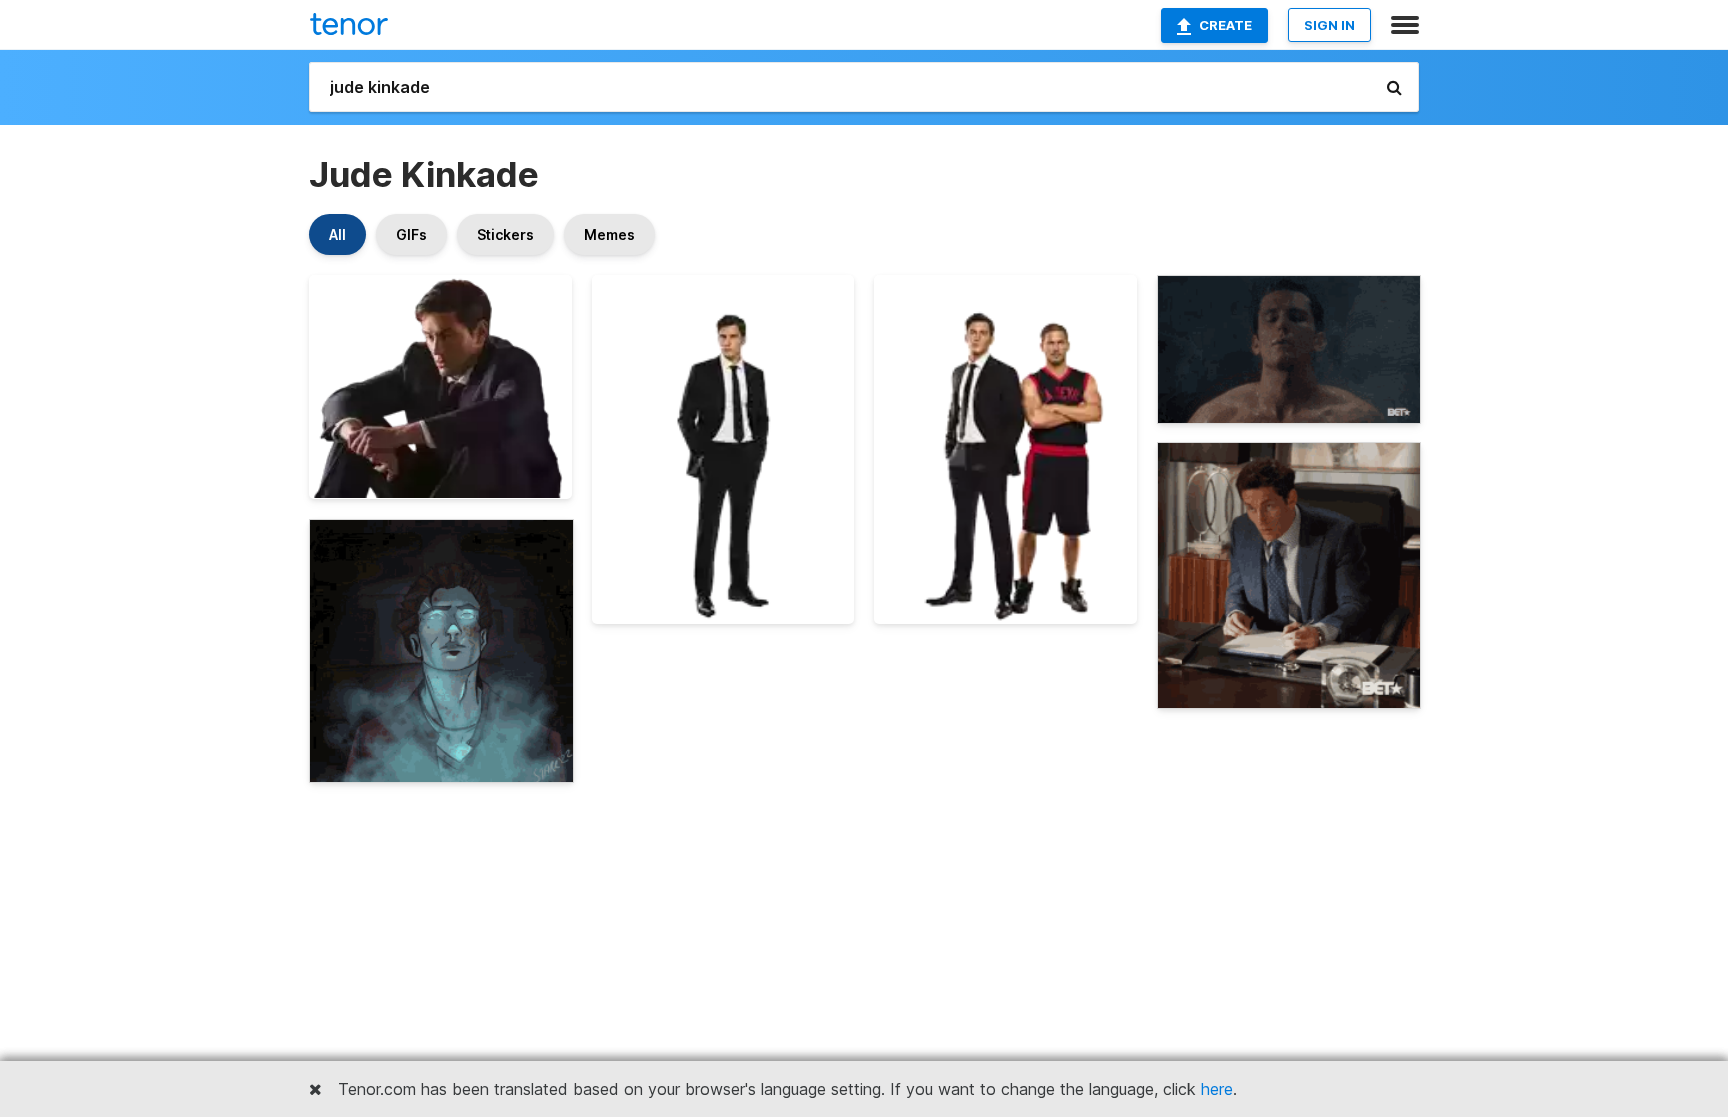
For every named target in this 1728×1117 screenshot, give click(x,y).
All (337, 234)
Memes (609, 234)
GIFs (411, 234)
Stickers (505, 234)
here (1217, 1089)
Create (1225, 25)
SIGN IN (1329, 25)
